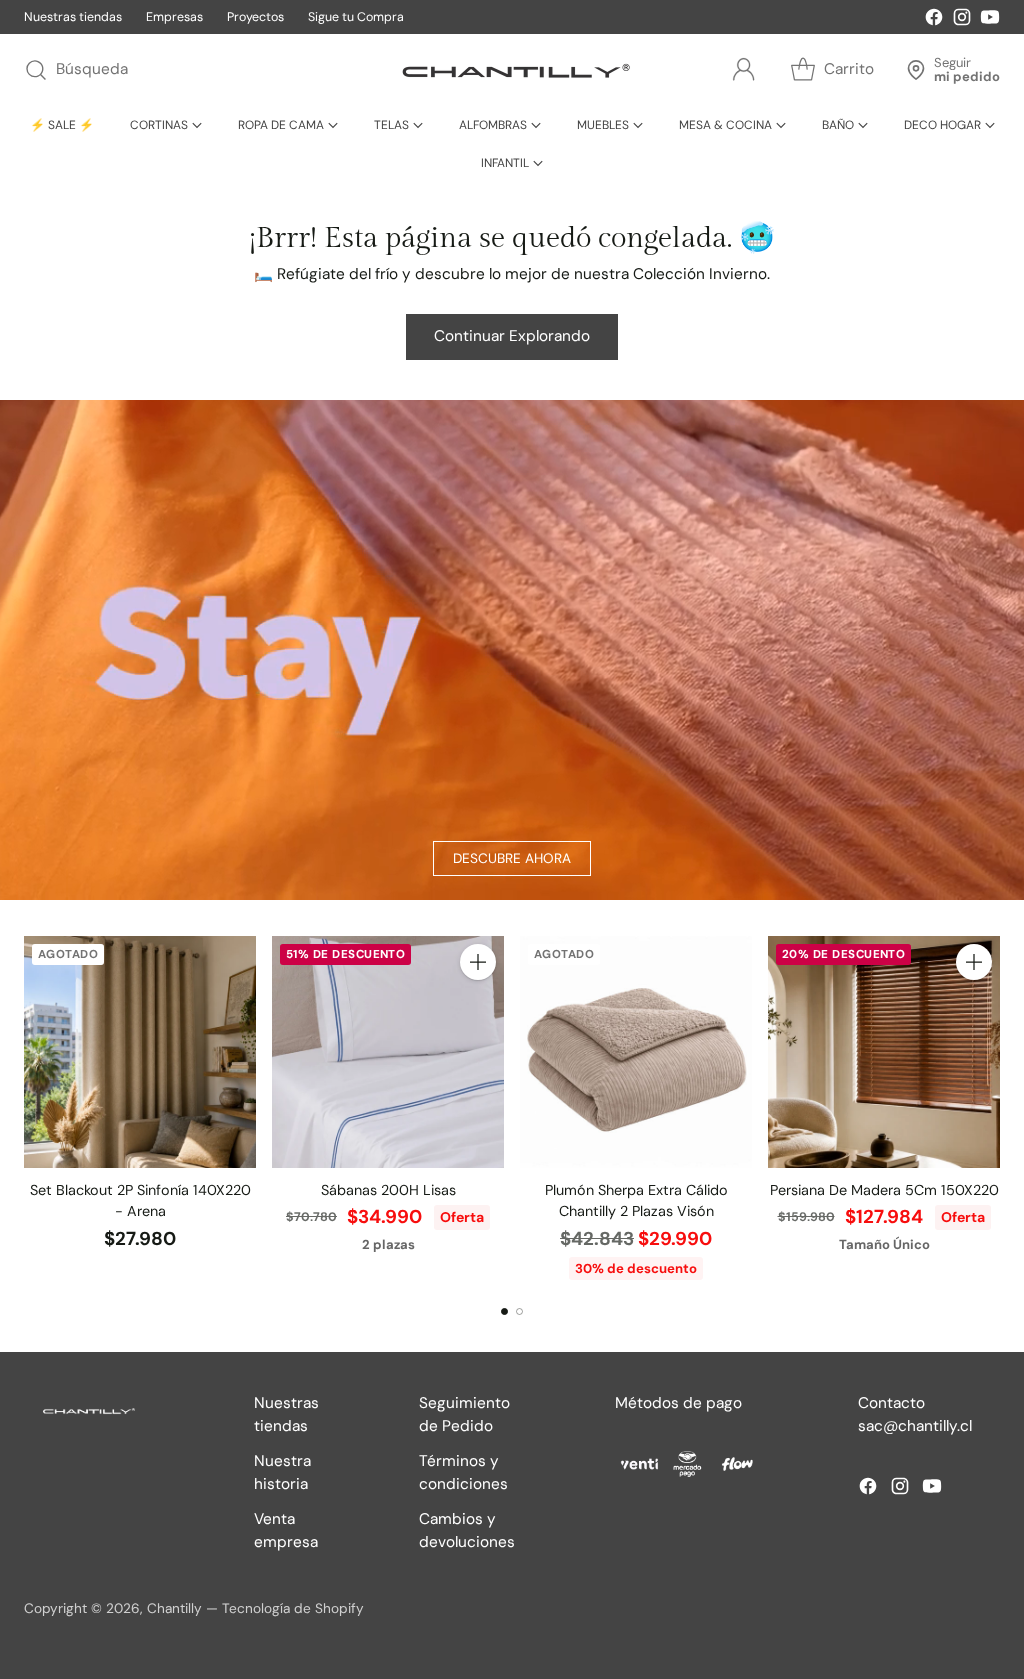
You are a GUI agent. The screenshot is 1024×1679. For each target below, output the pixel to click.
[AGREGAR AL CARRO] (478, 962)
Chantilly (174, 1608)
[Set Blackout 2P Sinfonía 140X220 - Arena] (140, 1052)
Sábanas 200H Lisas (388, 1190)
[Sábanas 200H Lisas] (388, 1052)
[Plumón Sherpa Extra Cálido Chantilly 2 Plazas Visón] (636, 1052)
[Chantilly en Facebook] (934, 20)
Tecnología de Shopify (293, 1608)
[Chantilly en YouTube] (990, 20)
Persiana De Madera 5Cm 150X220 (884, 1190)
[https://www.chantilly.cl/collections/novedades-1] (512, 650)
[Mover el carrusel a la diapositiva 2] (519, 1311)
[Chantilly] (512, 70)
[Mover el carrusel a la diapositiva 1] (504, 1311)
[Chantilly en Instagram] (962, 20)
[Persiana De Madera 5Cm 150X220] (884, 1052)
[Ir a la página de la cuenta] (744, 70)
